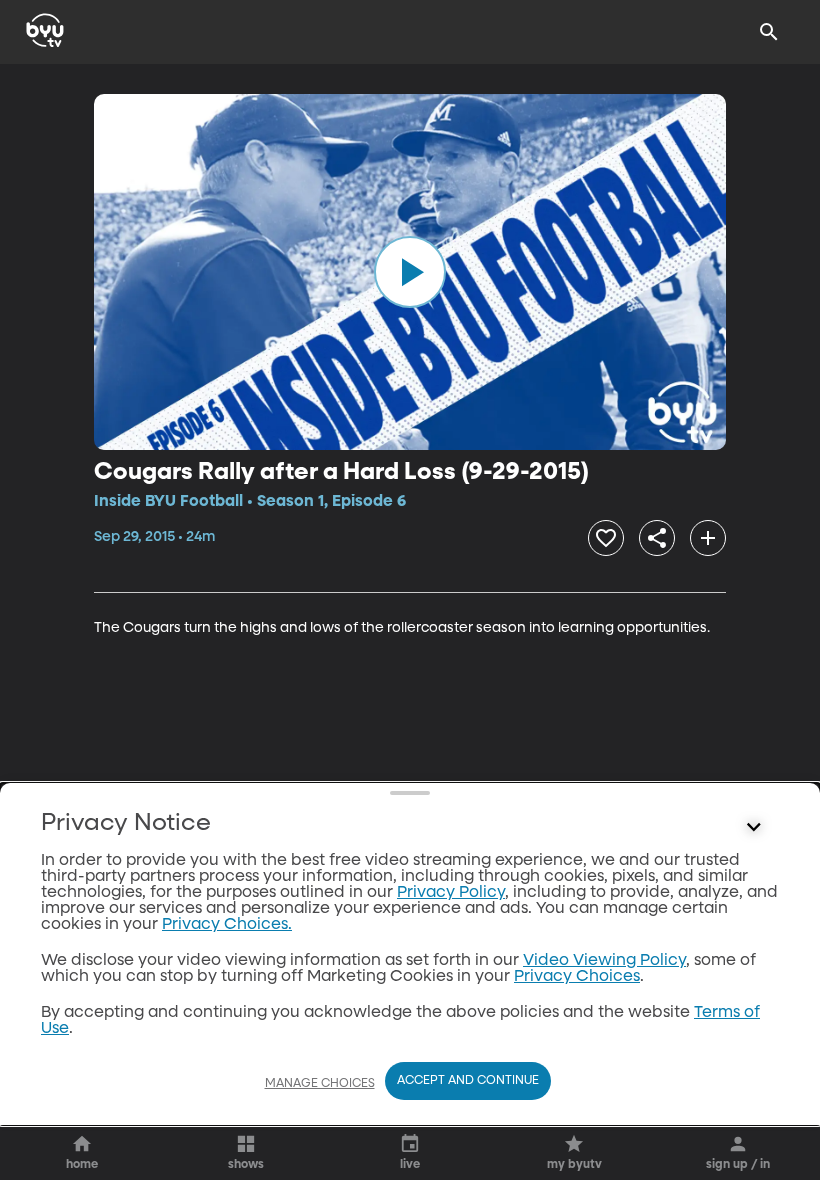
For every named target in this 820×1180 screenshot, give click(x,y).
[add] (708, 538)
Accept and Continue (468, 1081)
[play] (410, 272)
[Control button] (754, 828)
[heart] (606, 538)
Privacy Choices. (227, 925)
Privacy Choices (577, 977)
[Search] (769, 32)
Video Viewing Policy (604, 961)
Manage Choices (320, 1084)
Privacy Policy (451, 893)
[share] (657, 538)
